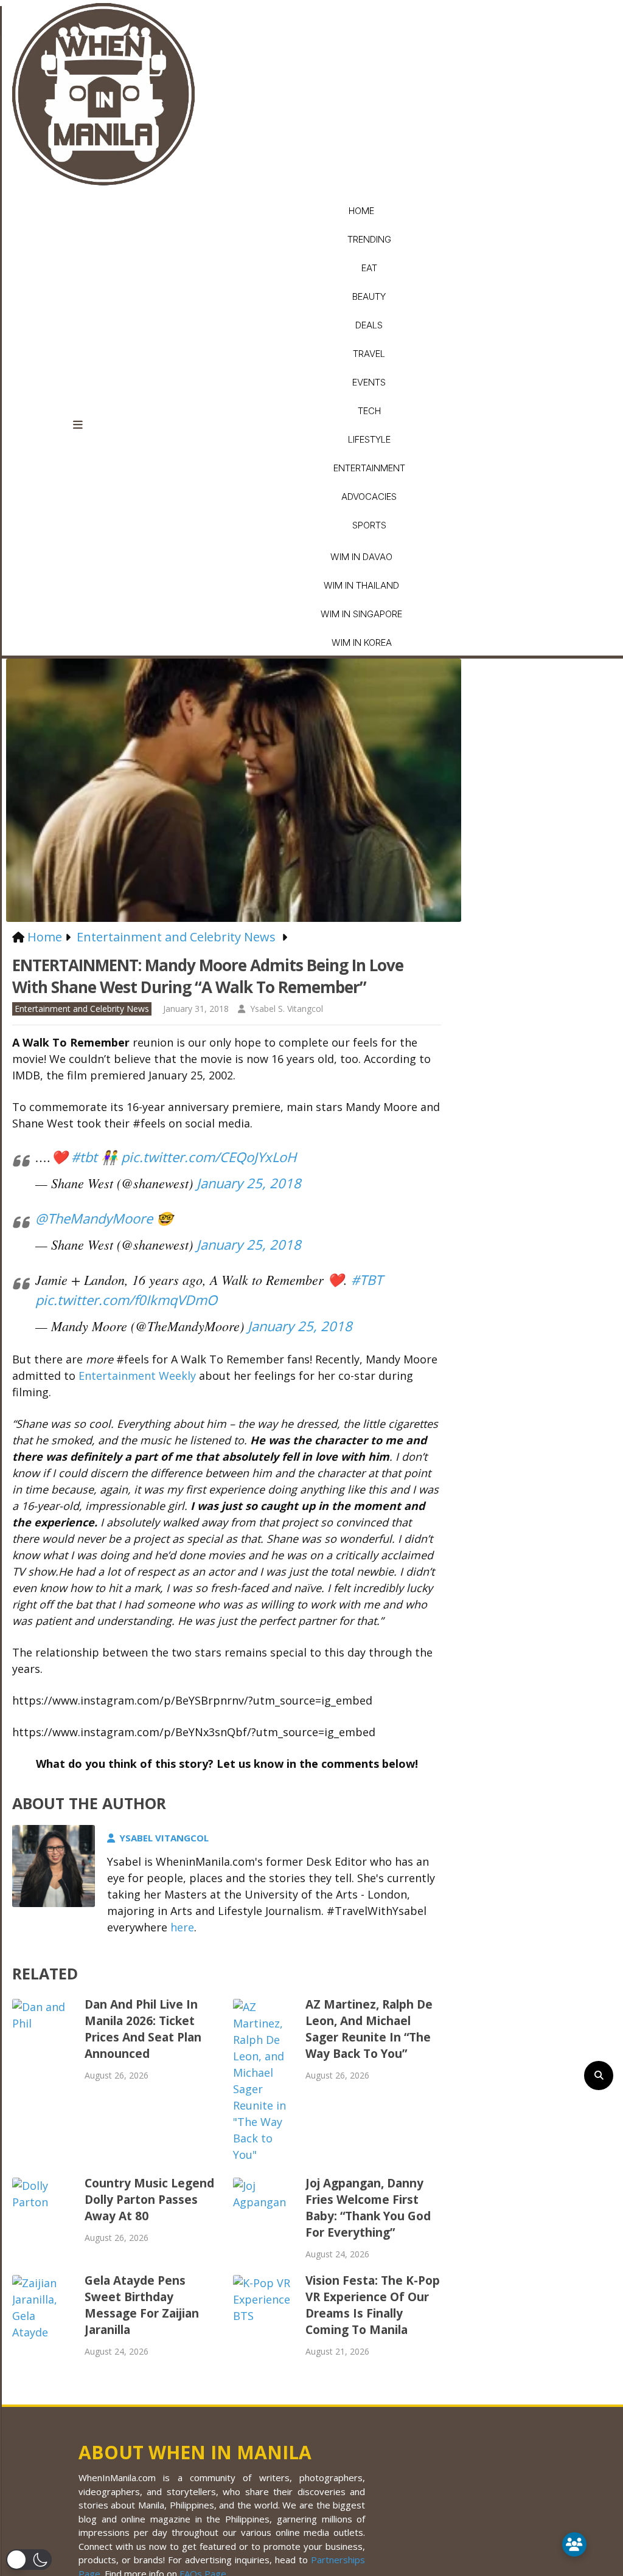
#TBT (367, 1279)
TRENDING (369, 239)
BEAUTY (369, 296)
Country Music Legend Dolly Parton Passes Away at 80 (149, 2200)
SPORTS (369, 525)
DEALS (369, 325)
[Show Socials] (574, 2544)
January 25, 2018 (249, 1183)
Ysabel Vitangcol (164, 1838)
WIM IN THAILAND (361, 585)
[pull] (85, 425)
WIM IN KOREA (362, 642)
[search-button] (599, 2076)
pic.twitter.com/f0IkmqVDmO (126, 1300)
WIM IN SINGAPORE (361, 614)
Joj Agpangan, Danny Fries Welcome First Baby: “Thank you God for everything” (368, 2208)
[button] (29, 2560)
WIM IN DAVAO (361, 557)
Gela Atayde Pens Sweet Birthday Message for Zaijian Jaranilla (142, 2305)
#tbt (84, 1157)
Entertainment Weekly (137, 1376)
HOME (361, 211)
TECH (369, 411)
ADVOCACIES (369, 497)
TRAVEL (369, 354)
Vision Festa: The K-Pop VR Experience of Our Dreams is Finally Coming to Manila (373, 2305)
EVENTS (369, 382)
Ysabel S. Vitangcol (287, 1009)
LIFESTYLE (369, 439)
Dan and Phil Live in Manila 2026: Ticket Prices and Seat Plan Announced (143, 2029)
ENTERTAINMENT (369, 468)
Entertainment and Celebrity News (82, 1009)
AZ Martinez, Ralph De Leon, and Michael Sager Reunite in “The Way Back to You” (369, 2029)
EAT (369, 268)
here (182, 1927)
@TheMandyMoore (94, 1218)
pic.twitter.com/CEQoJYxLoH (209, 1157)
